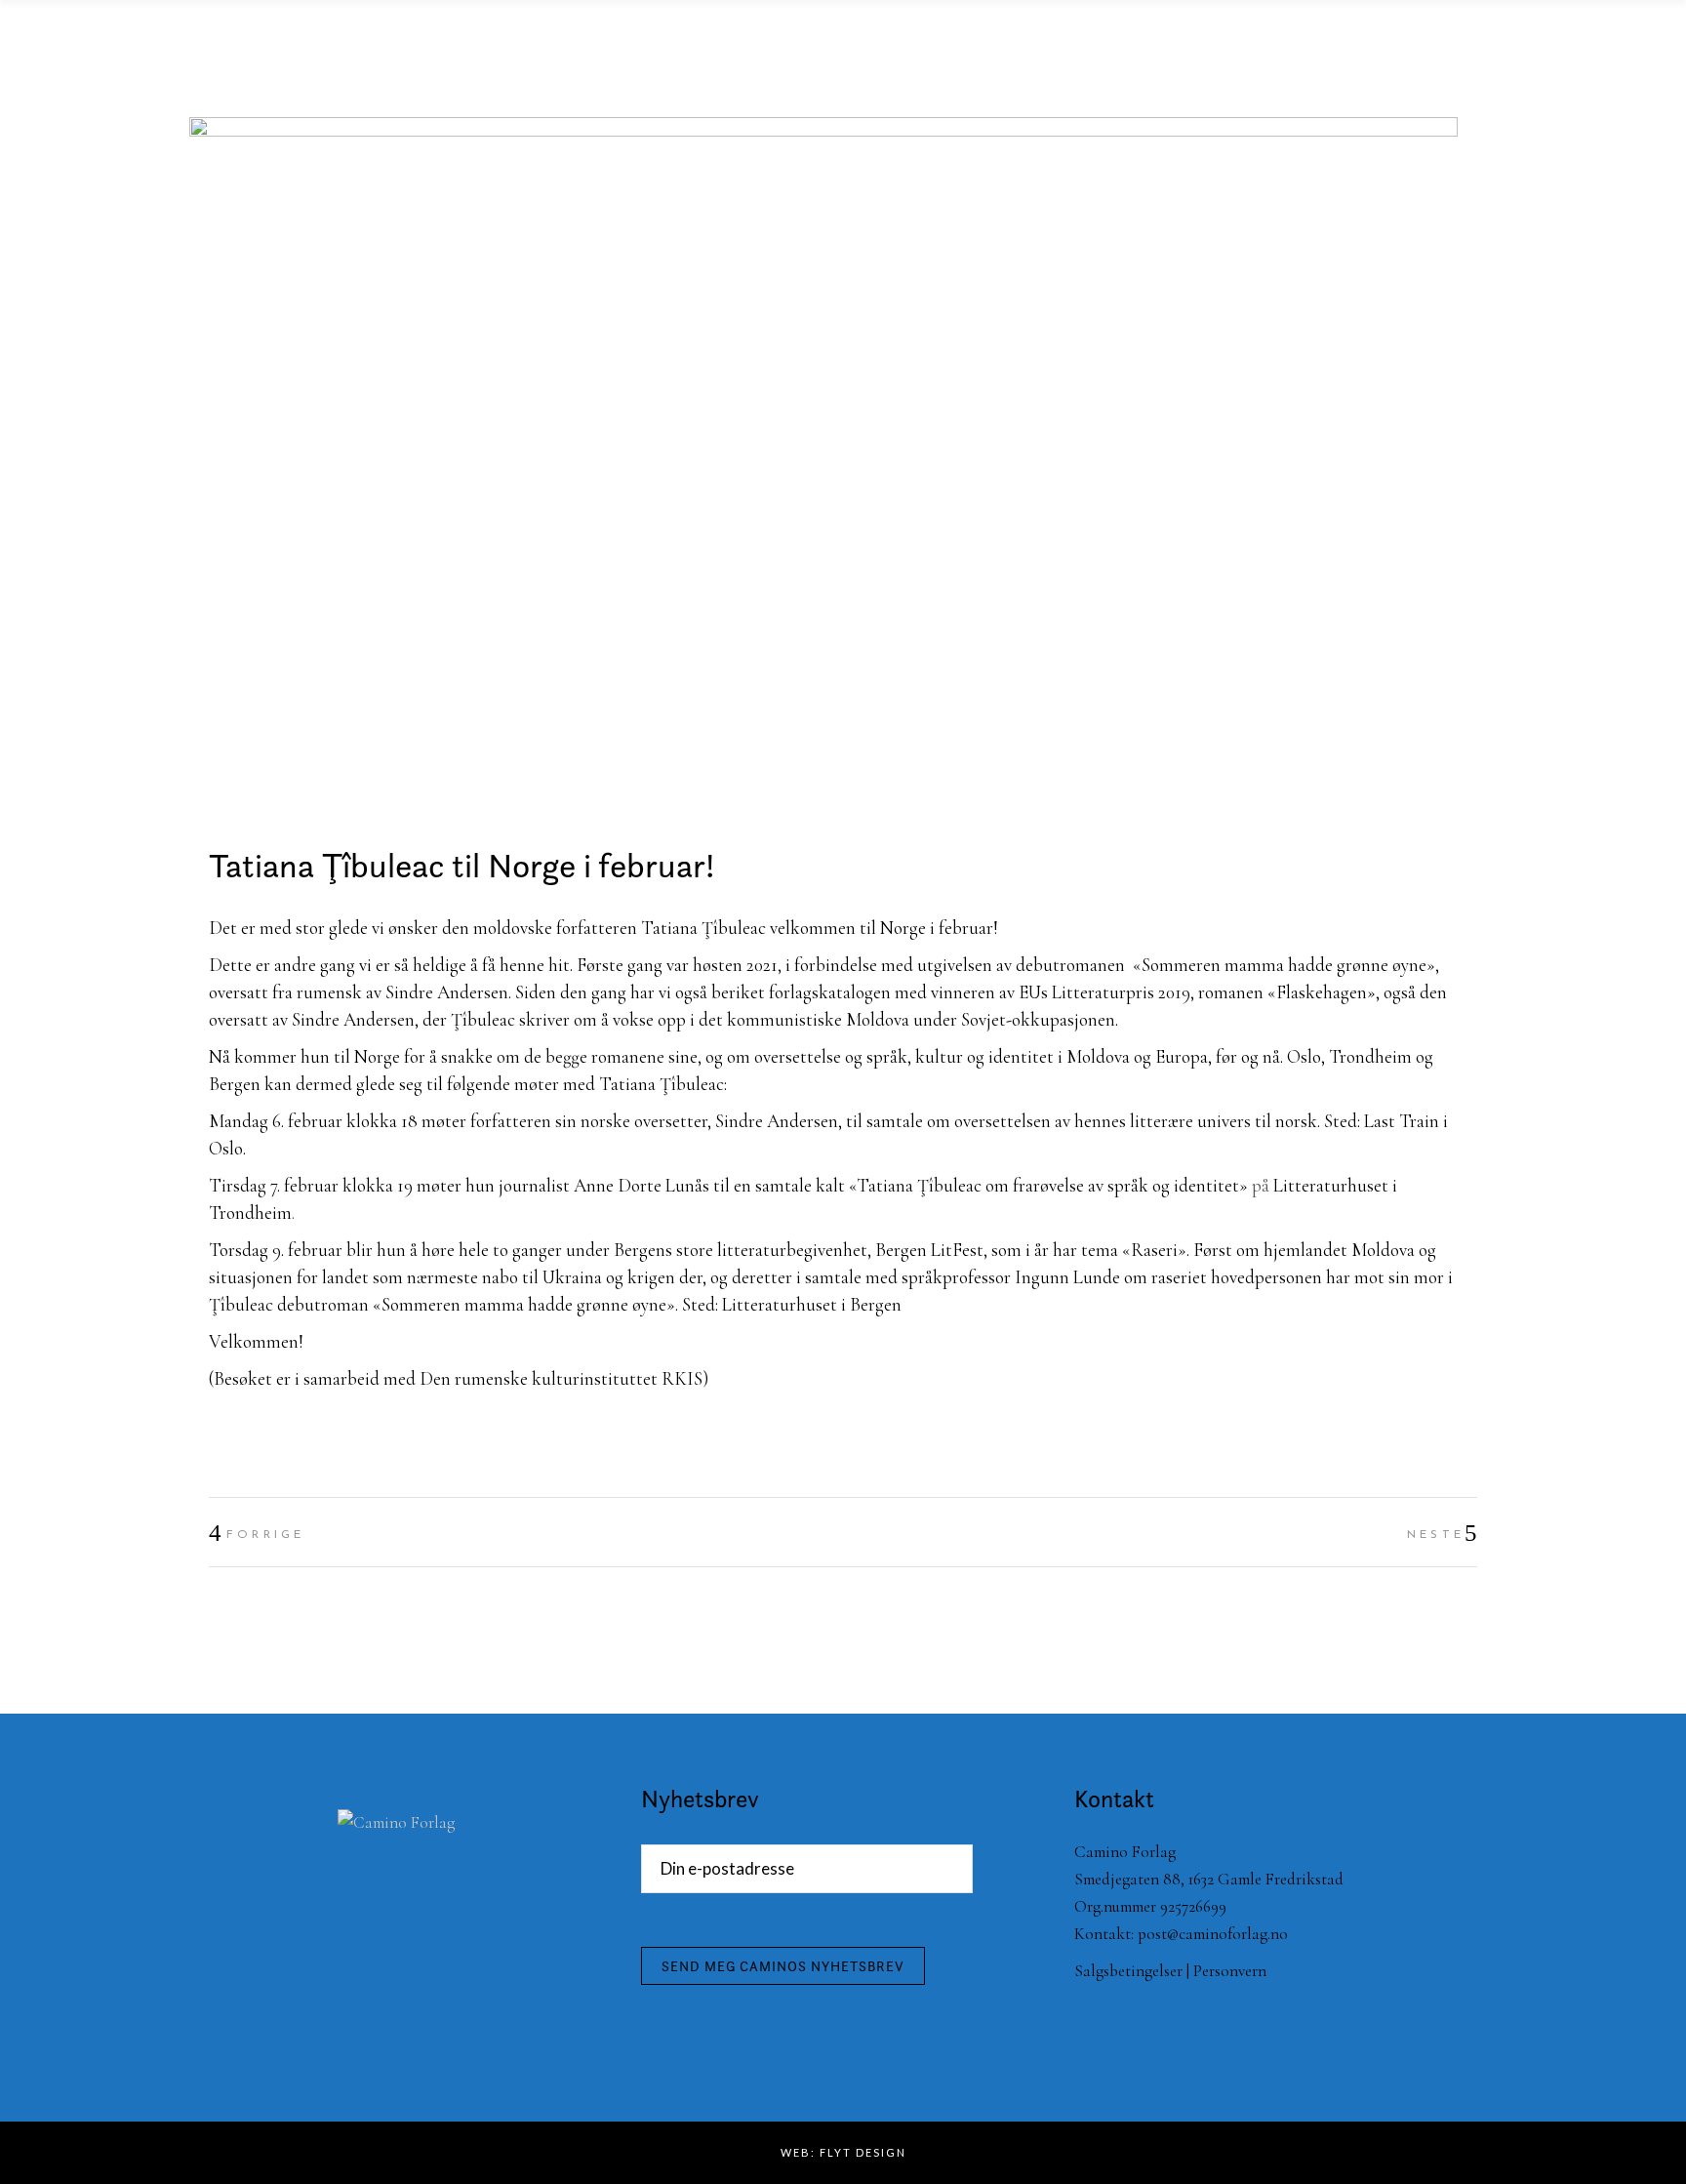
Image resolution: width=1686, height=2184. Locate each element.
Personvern (1230, 1971)
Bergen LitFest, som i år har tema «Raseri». (1032, 1250)
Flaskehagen (1322, 992)
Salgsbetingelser (1128, 1971)
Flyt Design (863, 2152)
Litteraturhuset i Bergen (810, 1304)
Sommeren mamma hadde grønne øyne (1284, 965)
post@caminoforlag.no (1213, 1934)
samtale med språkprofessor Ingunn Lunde (963, 1277)
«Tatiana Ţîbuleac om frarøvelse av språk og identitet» (1048, 1185)
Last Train (1402, 1121)
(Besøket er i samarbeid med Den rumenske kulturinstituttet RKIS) (459, 1378)
